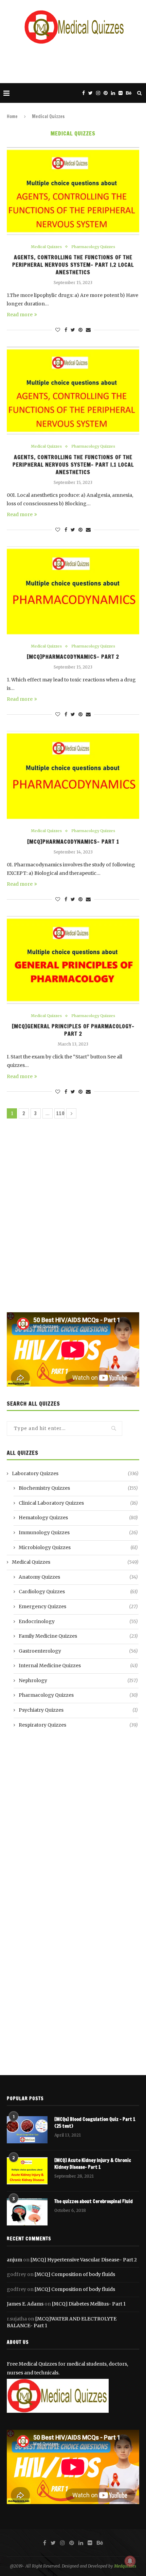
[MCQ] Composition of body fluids (75, 2274)
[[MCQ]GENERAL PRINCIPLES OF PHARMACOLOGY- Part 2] (73, 960)
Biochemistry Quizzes (78, 1488)
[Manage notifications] (130, 2561)
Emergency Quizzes (78, 1606)
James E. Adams (25, 2304)
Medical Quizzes (46, 247)
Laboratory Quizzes (75, 1473)
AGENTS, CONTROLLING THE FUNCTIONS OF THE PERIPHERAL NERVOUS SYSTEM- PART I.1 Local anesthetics (73, 465)
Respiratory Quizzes (78, 1725)
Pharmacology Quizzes (93, 247)
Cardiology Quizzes (78, 1592)
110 (60, 1113)
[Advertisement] (75, 63)
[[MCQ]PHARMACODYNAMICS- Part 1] (73, 775)
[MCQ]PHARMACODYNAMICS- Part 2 (73, 657)
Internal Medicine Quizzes (78, 1666)
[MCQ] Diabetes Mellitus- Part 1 (89, 2304)
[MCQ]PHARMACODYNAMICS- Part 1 (73, 842)
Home (12, 116)
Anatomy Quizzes (78, 1577)
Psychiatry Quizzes (78, 1710)
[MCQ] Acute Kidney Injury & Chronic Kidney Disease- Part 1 (93, 2164)
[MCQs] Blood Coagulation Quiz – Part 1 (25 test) (95, 2123)
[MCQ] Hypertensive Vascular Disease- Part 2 (84, 2260)
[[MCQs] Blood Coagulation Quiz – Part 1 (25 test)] (27, 2130)
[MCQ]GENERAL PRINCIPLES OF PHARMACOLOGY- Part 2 (73, 1030)
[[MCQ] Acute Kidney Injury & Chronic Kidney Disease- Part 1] (27, 2171)
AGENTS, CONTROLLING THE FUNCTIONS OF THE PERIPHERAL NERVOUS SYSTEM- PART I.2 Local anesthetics (73, 265)
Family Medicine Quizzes (78, 1636)
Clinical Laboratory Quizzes (78, 1503)
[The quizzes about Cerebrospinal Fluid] (27, 2212)
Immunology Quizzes (78, 1533)
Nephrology (78, 1680)
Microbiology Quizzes (78, 1547)
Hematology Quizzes (78, 1518)
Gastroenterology (78, 1651)
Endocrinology (78, 1621)
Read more (20, 315)
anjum (14, 2260)
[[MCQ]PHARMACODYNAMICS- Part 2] (73, 590)
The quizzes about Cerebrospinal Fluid (94, 2202)
